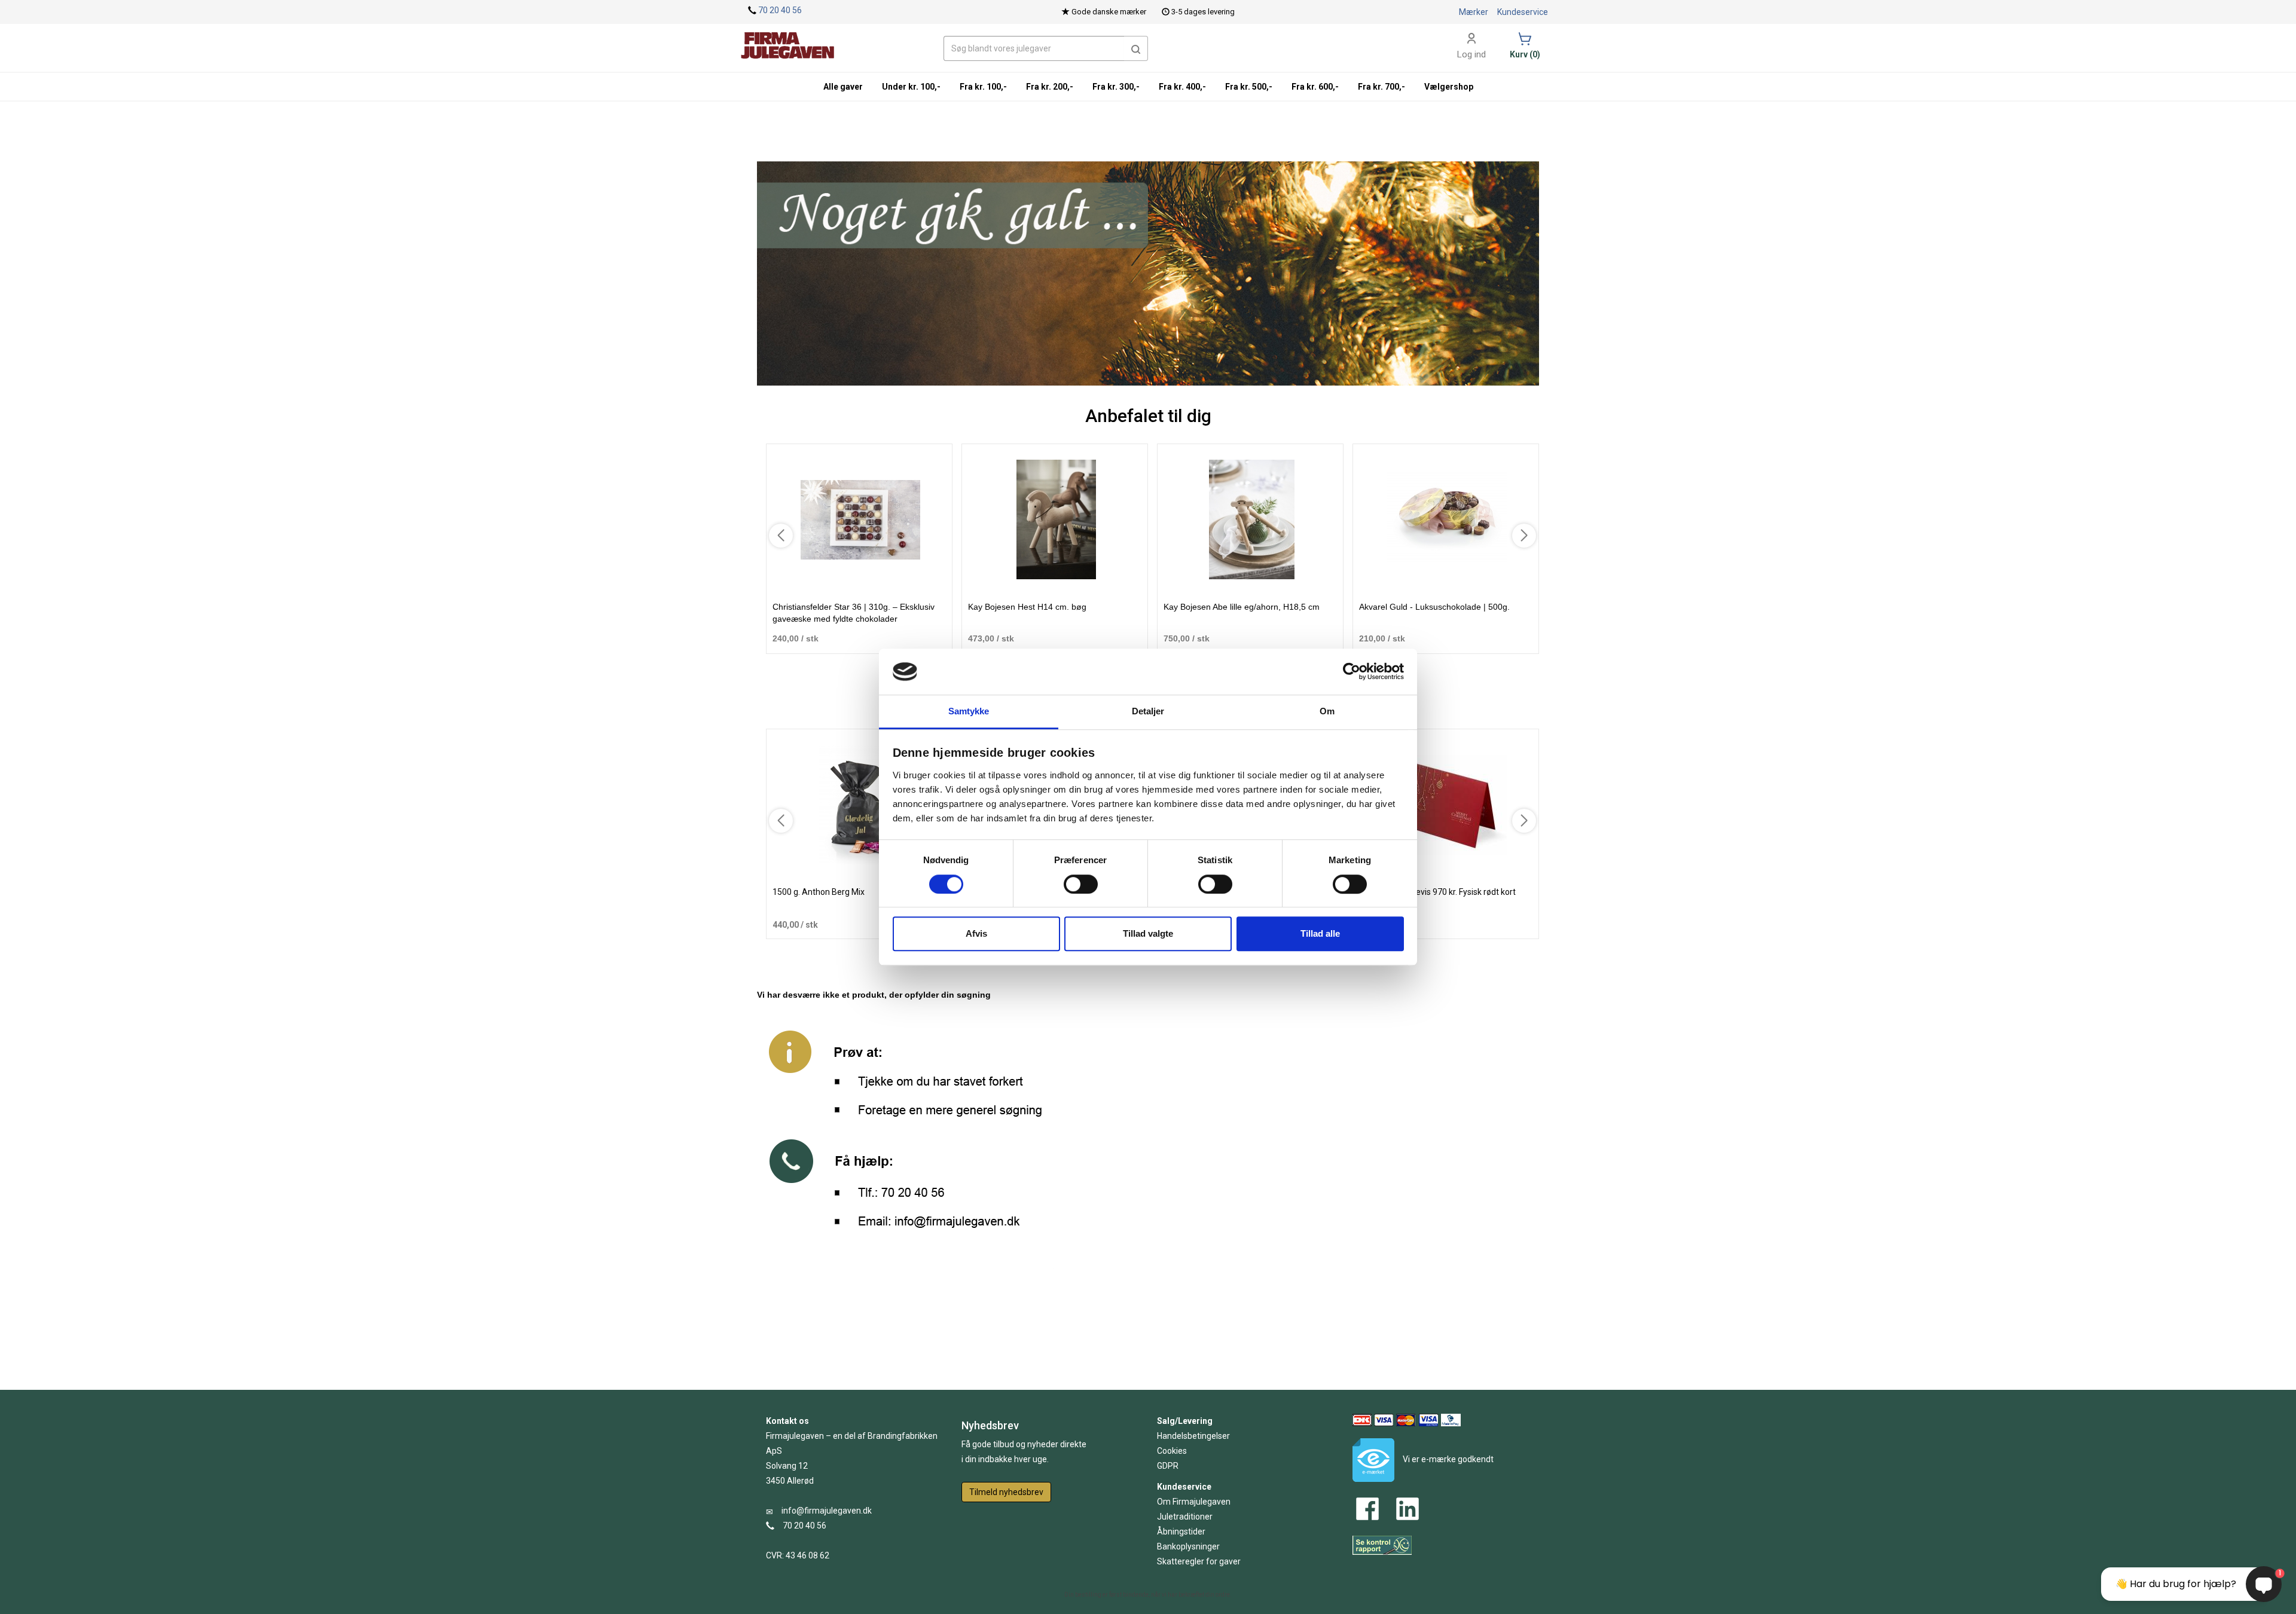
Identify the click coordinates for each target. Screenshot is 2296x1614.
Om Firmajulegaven (1194, 1502)
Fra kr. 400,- (1182, 87)
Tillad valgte (1148, 933)
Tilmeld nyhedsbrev (1006, 1492)
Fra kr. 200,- (1050, 87)
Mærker (1474, 12)
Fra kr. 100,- (983, 87)
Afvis (976, 933)
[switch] (1081, 884)
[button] (1136, 48)
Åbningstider (1181, 1532)
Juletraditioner (1185, 1517)
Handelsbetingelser (1193, 1436)
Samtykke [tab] (969, 711)
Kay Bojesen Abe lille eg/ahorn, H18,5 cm (1242, 607)
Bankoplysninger (1188, 1546)
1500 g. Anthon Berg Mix (819, 892)
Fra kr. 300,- (1116, 87)
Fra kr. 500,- (1249, 87)
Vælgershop (1449, 87)
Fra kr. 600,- (1315, 87)
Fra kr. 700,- (1381, 87)
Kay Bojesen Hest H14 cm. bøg (1027, 607)
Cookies (1172, 1451)
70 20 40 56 (780, 10)
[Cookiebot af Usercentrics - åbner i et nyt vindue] (1352, 672)
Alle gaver (843, 87)
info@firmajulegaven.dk (827, 1511)
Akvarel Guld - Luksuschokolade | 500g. (1434, 607)
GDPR (1168, 1466)
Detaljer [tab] (1148, 711)
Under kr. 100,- (911, 87)
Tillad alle (1320, 933)
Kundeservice (1523, 12)
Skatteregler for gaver (1199, 1561)
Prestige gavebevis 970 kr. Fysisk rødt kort (1437, 892)
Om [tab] (1327, 711)
